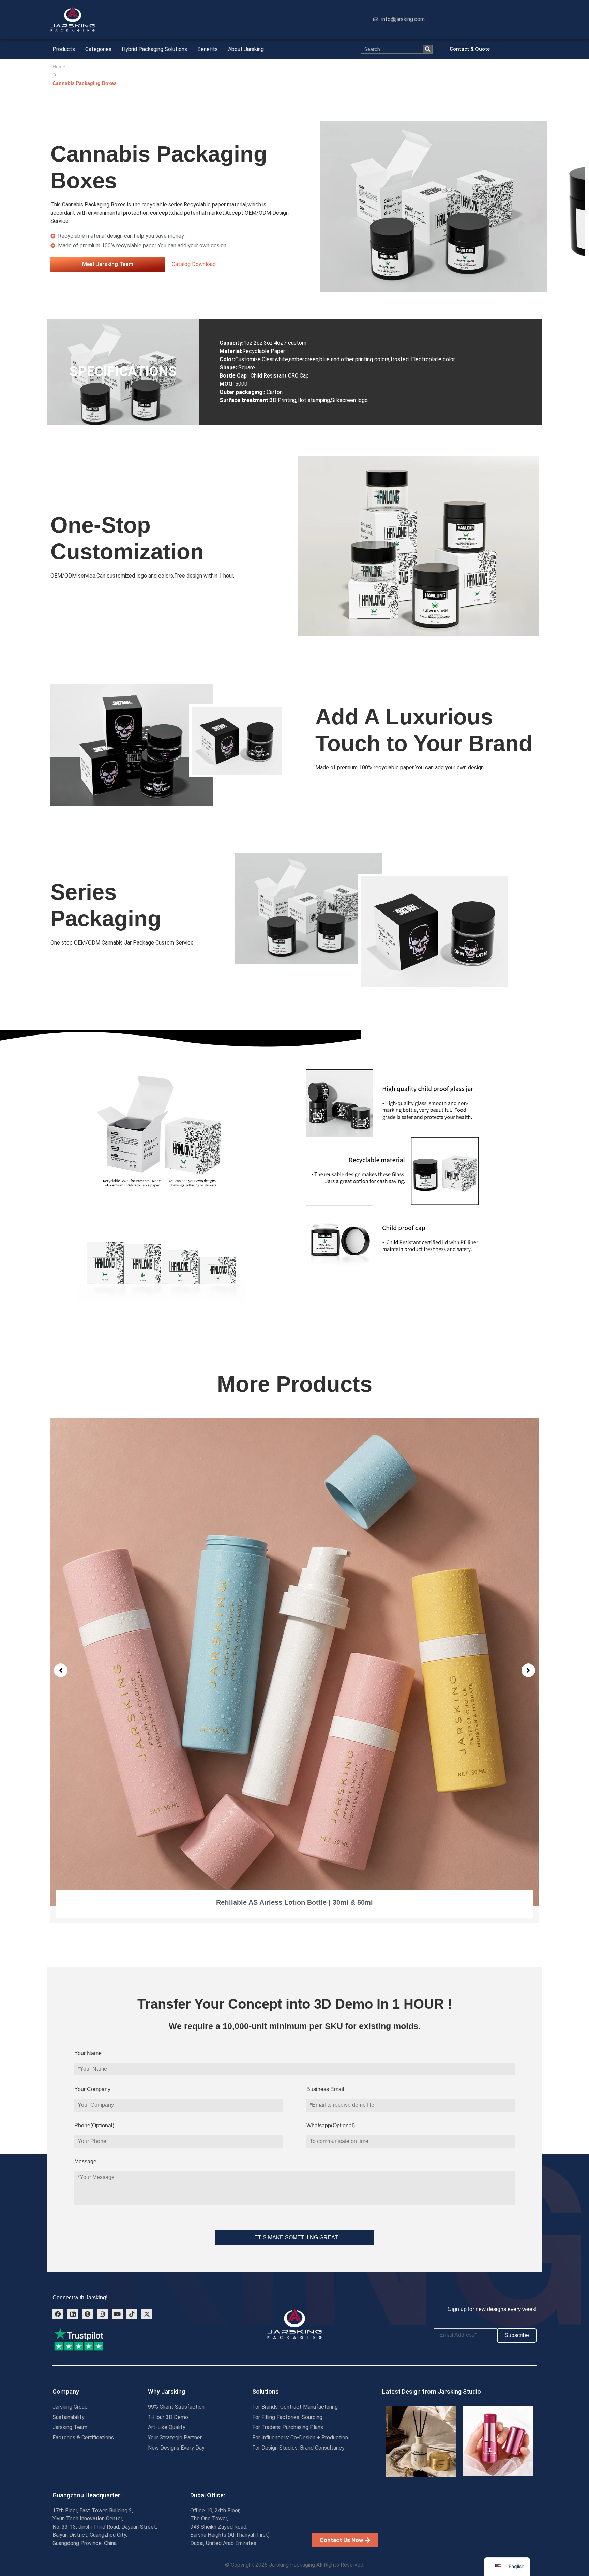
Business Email (325, 2089)
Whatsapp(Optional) (331, 2125)
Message (85, 2161)
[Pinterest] (88, 2314)
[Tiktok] (132, 2314)
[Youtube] (117, 2314)
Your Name (88, 2053)
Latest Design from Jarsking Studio (432, 2391)
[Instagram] (102, 2314)
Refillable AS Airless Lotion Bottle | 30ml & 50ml (294, 1902)
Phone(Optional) (94, 2125)
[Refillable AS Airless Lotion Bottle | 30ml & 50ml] (294, 1662)
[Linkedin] (73, 2314)
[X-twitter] (147, 2314)
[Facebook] (58, 2314)
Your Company (92, 2089)
